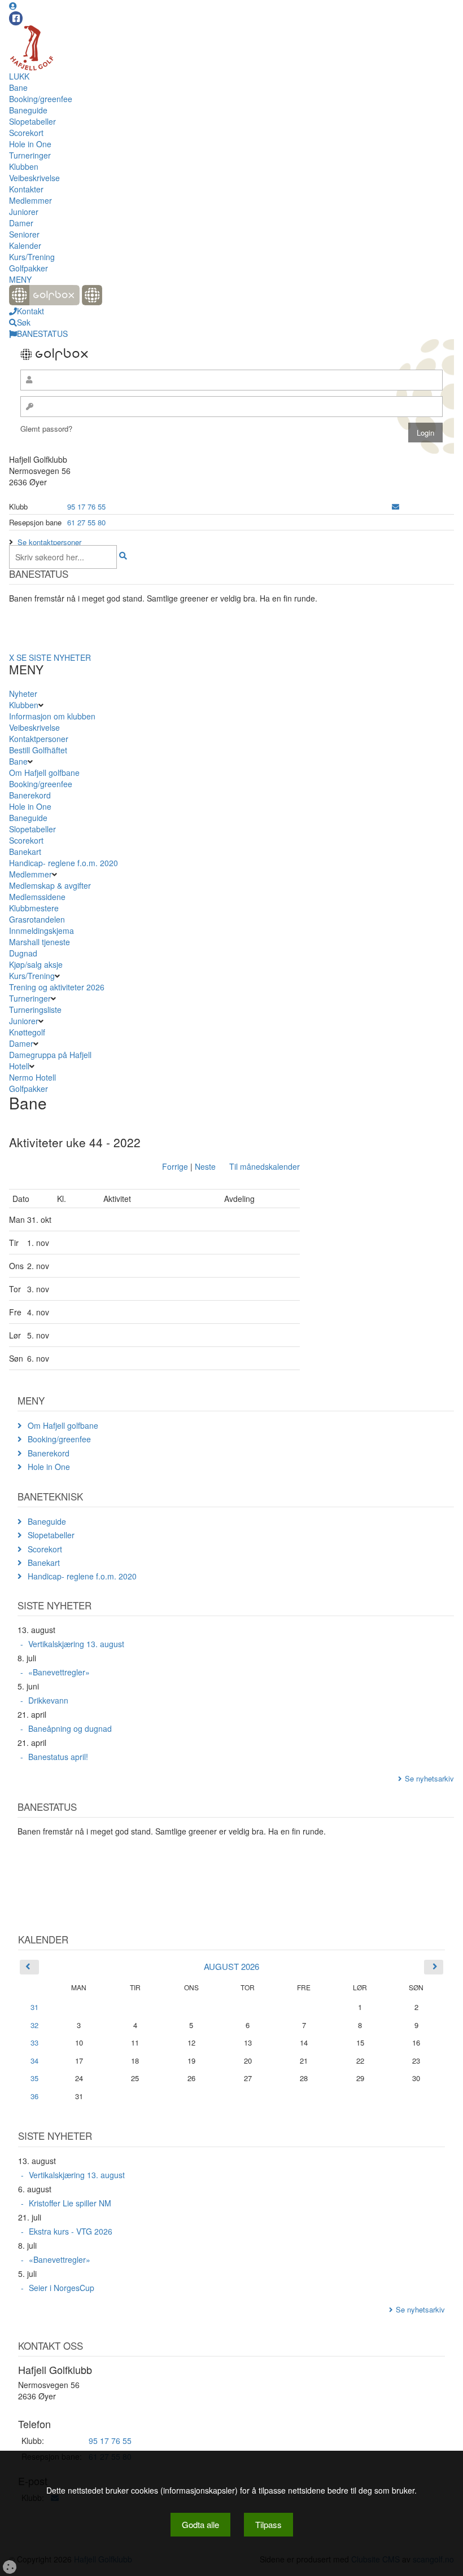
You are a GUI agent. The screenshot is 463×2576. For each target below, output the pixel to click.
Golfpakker (29, 268)
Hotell (19, 1066)
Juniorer (24, 212)
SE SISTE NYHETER (54, 657)
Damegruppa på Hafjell (50, 1055)
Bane (18, 87)
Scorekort (26, 133)
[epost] (396, 506)
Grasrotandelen (37, 919)
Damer (21, 223)
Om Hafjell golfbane (44, 773)
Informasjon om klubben (52, 716)
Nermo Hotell (32, 1077)
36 (34, 2096)
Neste (205, 1166)
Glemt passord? (46, 429)
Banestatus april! (58, 1757)
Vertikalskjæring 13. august (76, 1644)
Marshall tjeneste (40, 942)
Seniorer (24, 234)
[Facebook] (16, 18)
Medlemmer (30, 200)
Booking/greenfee (41, 99)
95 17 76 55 (86, 506)
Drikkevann (48, 1700)
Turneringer (30, 155)
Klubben (24, 166)
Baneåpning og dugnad (70, 1728)
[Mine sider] (13, 6)
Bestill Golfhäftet (38, 750)
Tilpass (268, 2524)
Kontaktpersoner (39, 739)
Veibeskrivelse (34, 178)
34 (34, 2061)
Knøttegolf (27, 1032)
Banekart (25, 852)
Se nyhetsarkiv (429, 1778)
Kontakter (26, 189)
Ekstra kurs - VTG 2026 (71, 2231)
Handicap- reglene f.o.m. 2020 (64, 863)
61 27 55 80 (86, 522)
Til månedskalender (265, 1166)
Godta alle (200, 2524)
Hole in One (30, 144)
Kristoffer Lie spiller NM (70, 2203)
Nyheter (23, 694)
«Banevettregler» (59, 1672)
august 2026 (231, 1966)
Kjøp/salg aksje (36, 964)
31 (34, 2007)
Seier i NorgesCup (62, 2288)
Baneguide (28, 110)
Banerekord (30, 795)
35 (34, 2078)
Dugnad (23, 953)
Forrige (175, 1166)
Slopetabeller (32, 121)
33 (34, 2042)
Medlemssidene (37, 897)
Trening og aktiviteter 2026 (57, 987)
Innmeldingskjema (42, 931)
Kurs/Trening (32, 257)
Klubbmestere (34, 908)
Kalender (25, 245)
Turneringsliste (35, 1010)
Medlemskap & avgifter (50, 885)
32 (34, 2025)
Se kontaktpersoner (49, 542)
